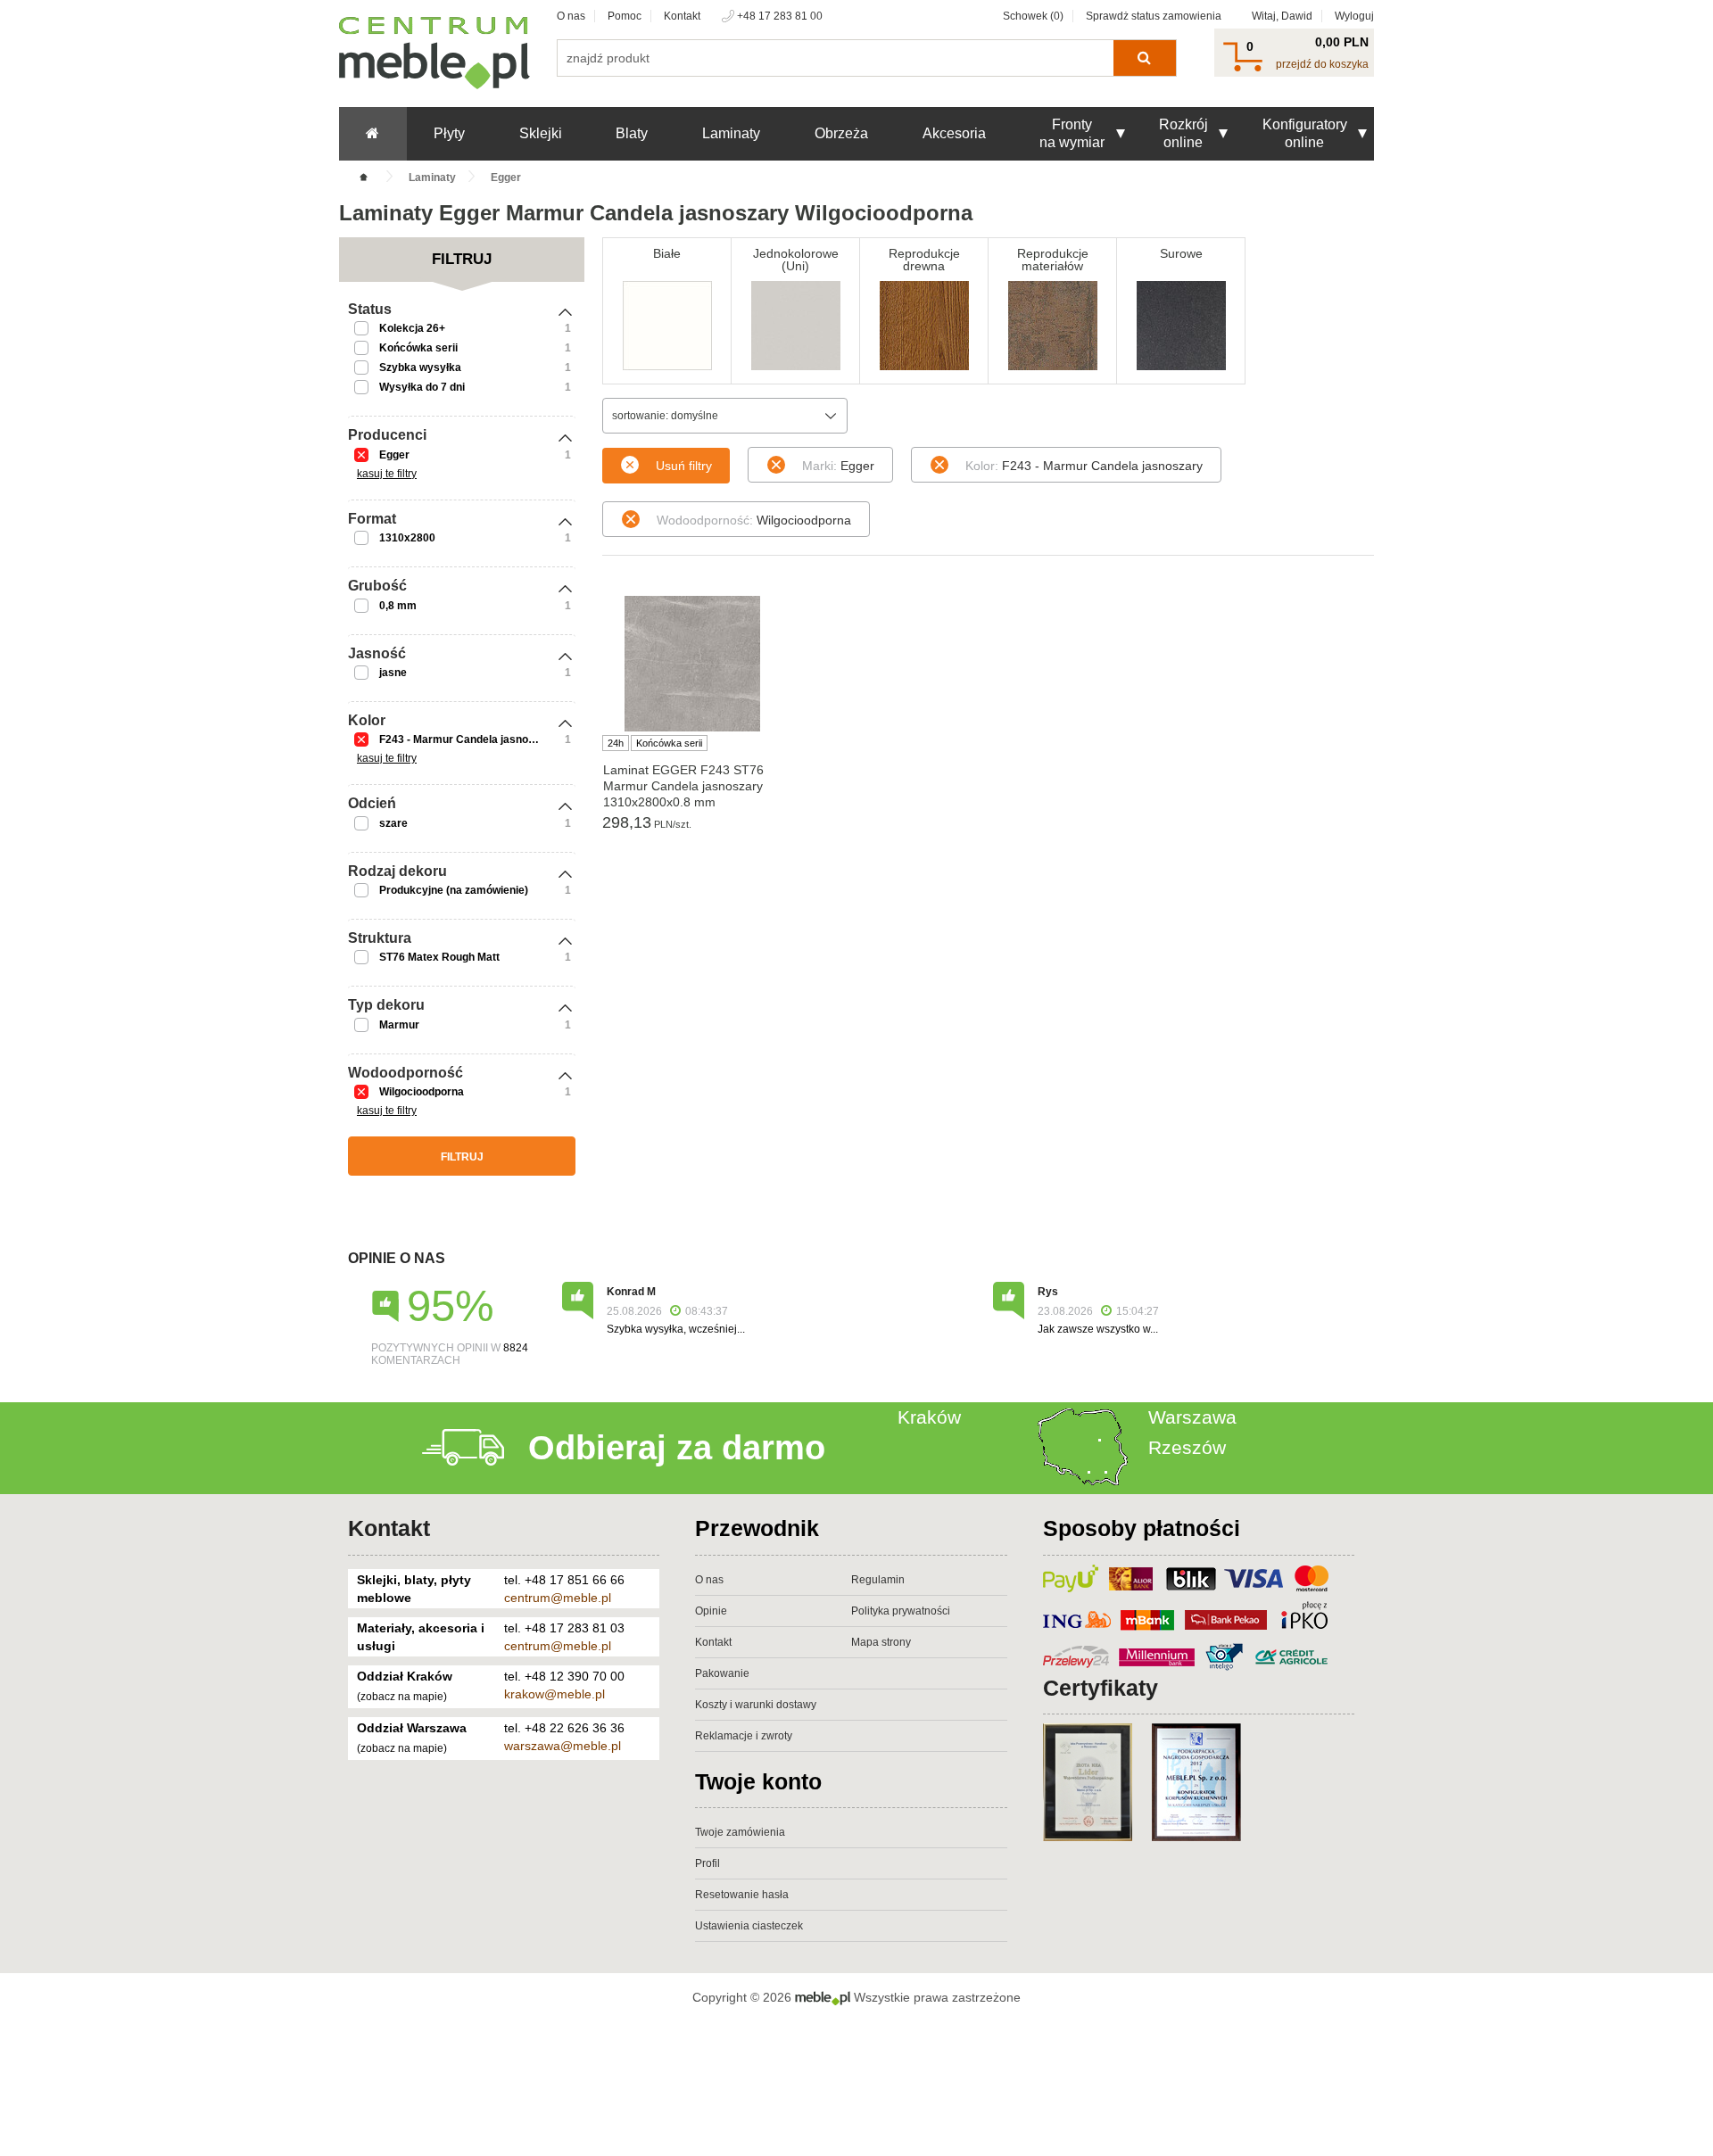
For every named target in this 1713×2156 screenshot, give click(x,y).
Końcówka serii (418, 348)
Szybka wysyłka (420, 368)
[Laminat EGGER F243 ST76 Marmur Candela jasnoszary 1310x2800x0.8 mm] (692, 664)
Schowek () (1033, 16)
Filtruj (462, 1157)
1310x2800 (407, 538)
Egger (394, 455)
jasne (393, 673)
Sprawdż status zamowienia (1154, 16)
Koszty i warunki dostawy (756, 1705)
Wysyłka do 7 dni (422, 387)
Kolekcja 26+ (412, 328)
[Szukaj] (1144, 58)
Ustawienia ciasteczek (749, 1926)
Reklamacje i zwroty (744, 1736)
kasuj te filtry (387, 474)
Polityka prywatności (901, 1611)
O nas (571, 16)
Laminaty (731, 133)
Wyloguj (1354, 16)
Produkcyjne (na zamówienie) (454, 890)
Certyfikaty (1101, 1688)
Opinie (711, 1611)
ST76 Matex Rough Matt (439, 957)
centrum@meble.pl (558, 1598)
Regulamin (878, 1580)
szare (393, 823)
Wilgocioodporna (422, 1092)
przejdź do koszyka (1322, 64)
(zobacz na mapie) (402, 1697)
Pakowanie (722, 1673)
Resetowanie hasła (742, 1895)
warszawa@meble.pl (563, 1746)
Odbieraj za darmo (677, 1448)
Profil (708, 1863)
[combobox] (725, 416)
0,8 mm (398, 606)
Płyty (449, 133)
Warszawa (1192, 1417)
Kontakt (682, 16)
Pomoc (625, 16)
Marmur (399, 1025)
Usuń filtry (684, 466)
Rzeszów (1187, 1447)
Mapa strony (881, 1642)
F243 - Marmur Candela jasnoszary (468, 739)
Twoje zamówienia (740, 1832)
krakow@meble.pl (554, 1694)
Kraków (929, 1417)
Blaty (632, 133)
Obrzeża (841, 133)
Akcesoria (954, 133)
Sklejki (541, 133)
